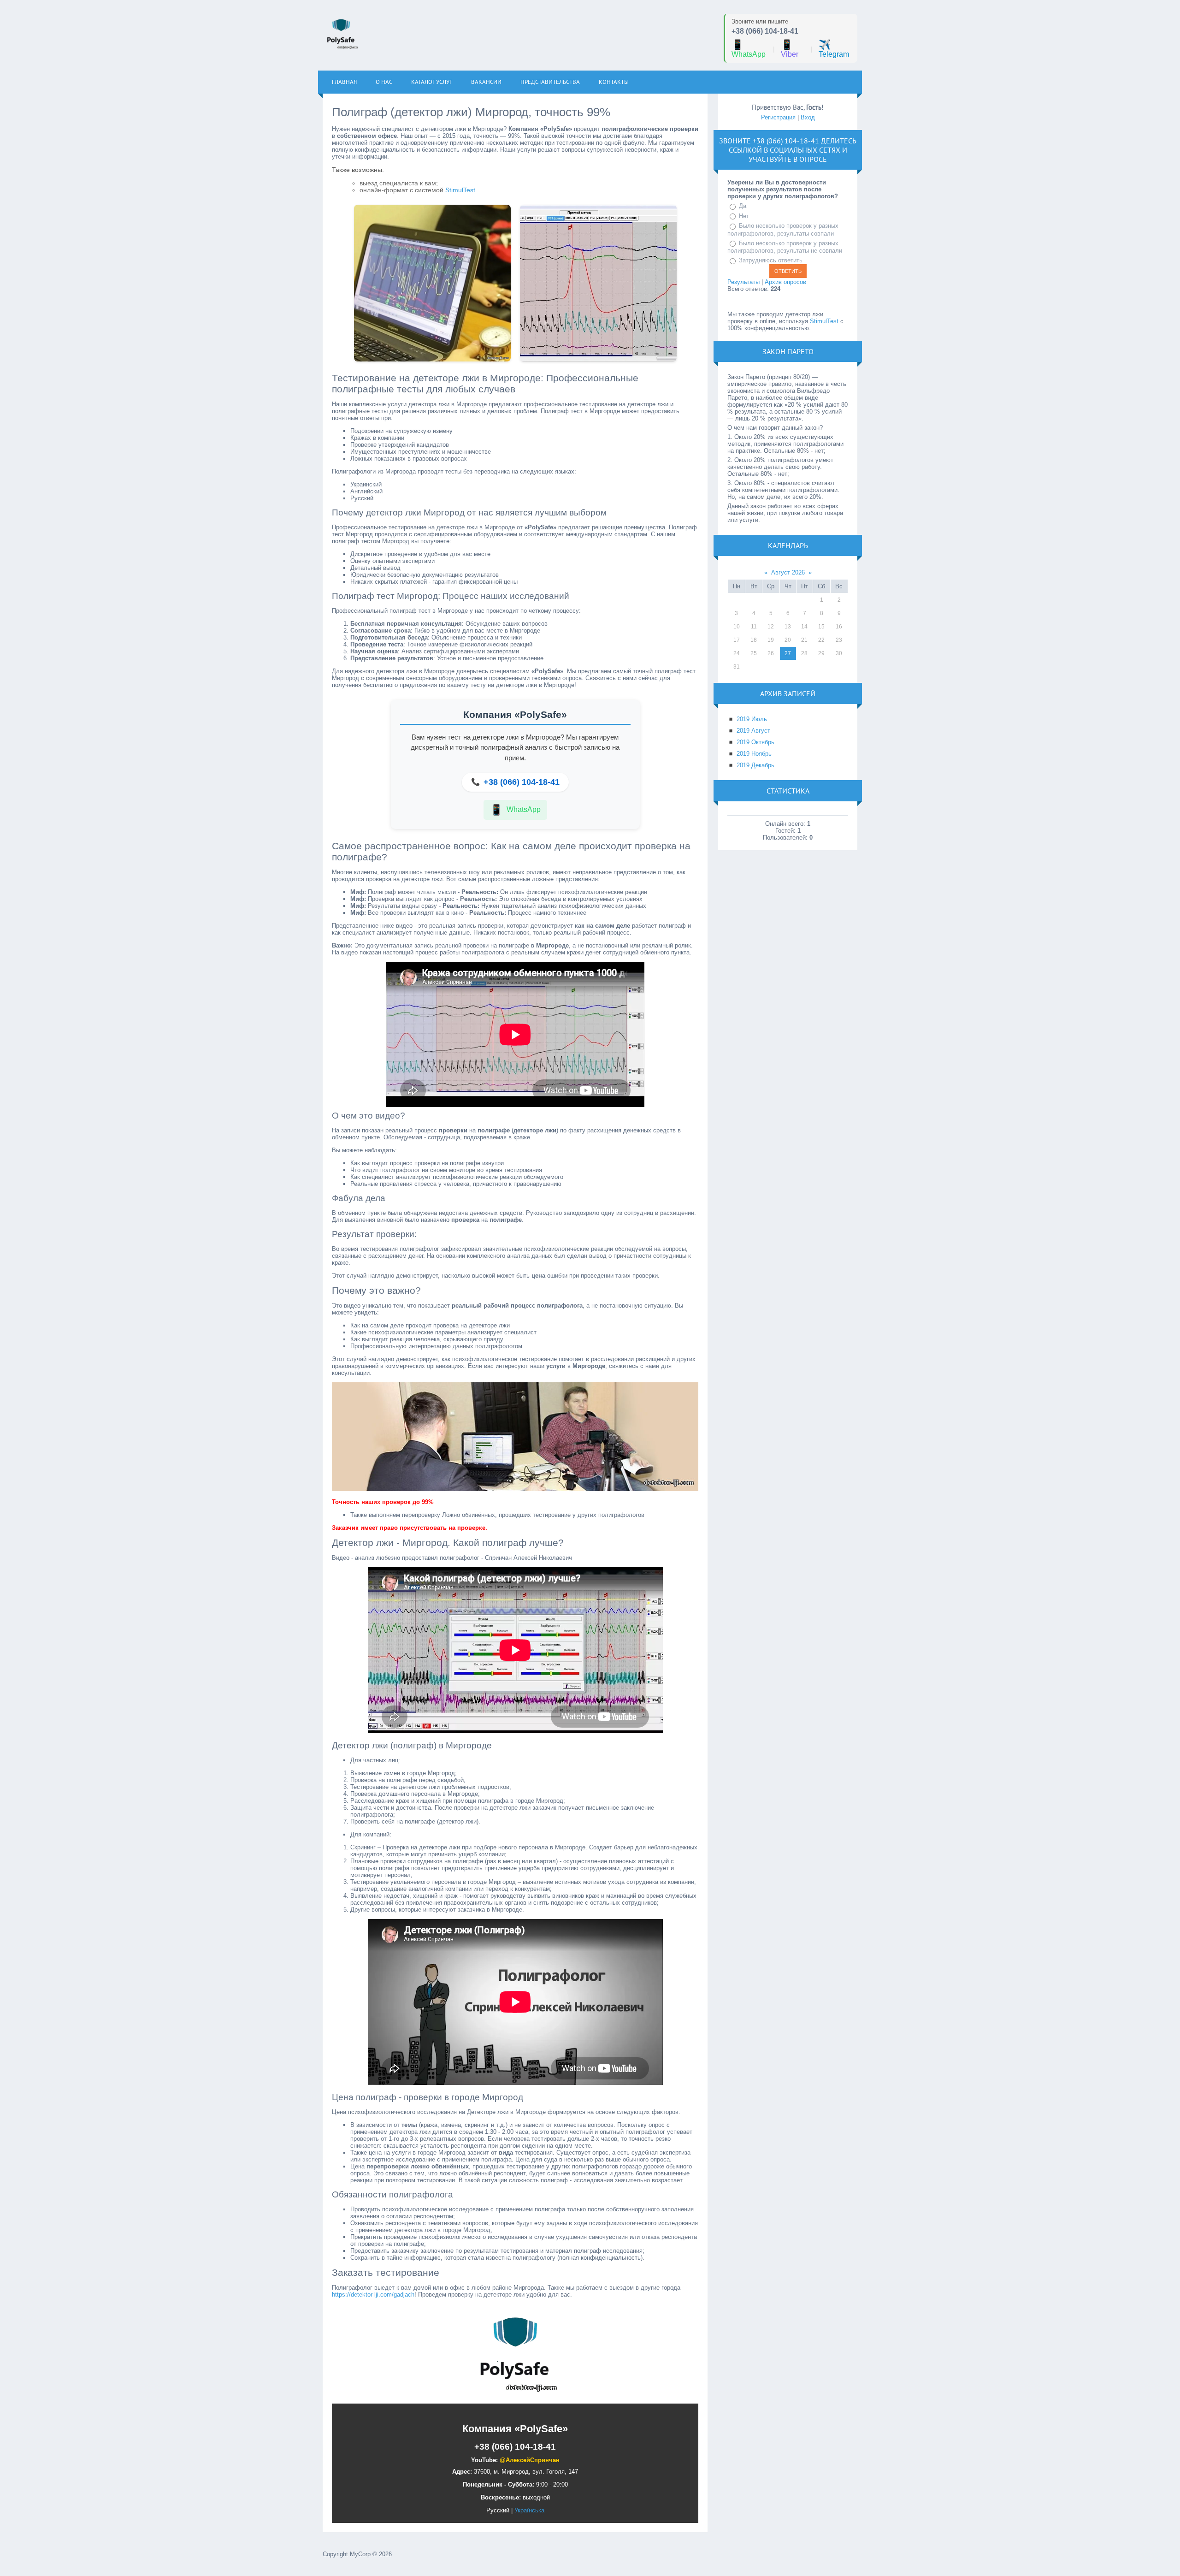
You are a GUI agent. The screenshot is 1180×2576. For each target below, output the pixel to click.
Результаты (743, 282)
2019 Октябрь (755, 742)
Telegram (834, 49)
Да (743, 206)
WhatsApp (749, 49)
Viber (790, 49)
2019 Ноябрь (754, 754)
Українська (529, 2510)
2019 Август (753, 731)
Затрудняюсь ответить (771, 260)
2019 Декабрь (755, 765)
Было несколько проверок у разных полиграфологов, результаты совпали (783, 230)
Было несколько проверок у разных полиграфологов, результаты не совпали (785, 247)
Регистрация (778, 117)
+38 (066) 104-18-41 (765, 31)
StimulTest (460, 190)
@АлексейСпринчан (530, 2460)
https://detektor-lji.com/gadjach (373, 2295)
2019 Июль (752, 719)
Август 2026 (788, 572)
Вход (808, 117)
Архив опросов (785, 282)
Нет (744, 216)
